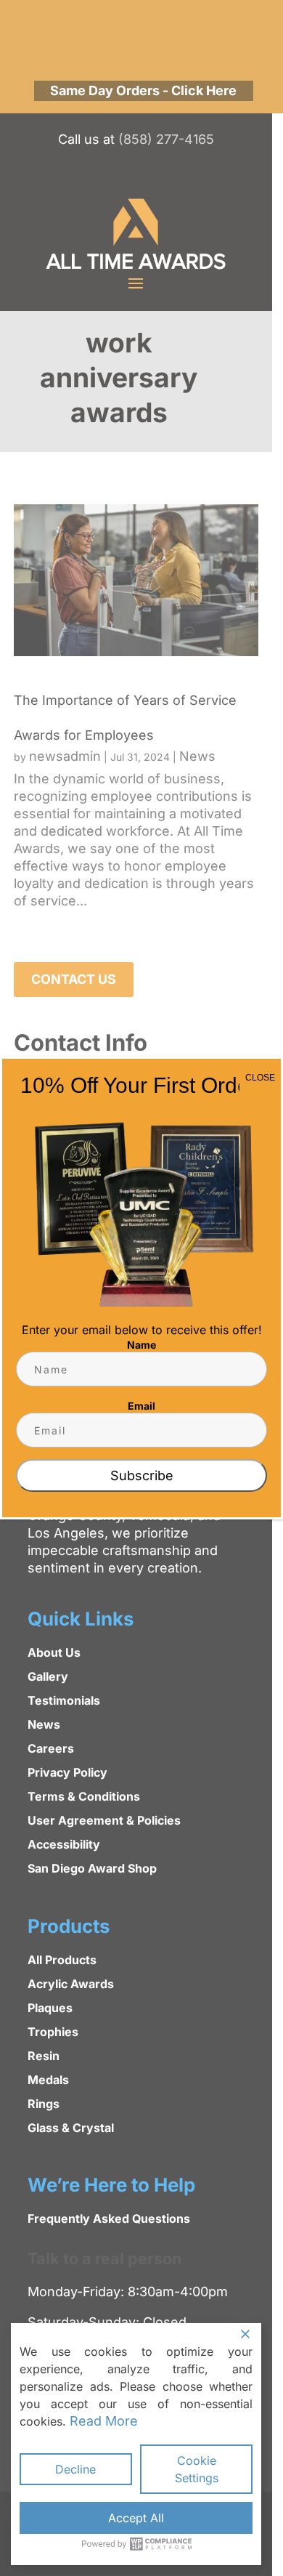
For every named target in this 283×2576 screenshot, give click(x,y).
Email (141, 1406)
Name (141, 1345)
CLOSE (260, 1078)
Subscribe (142, 1475)
